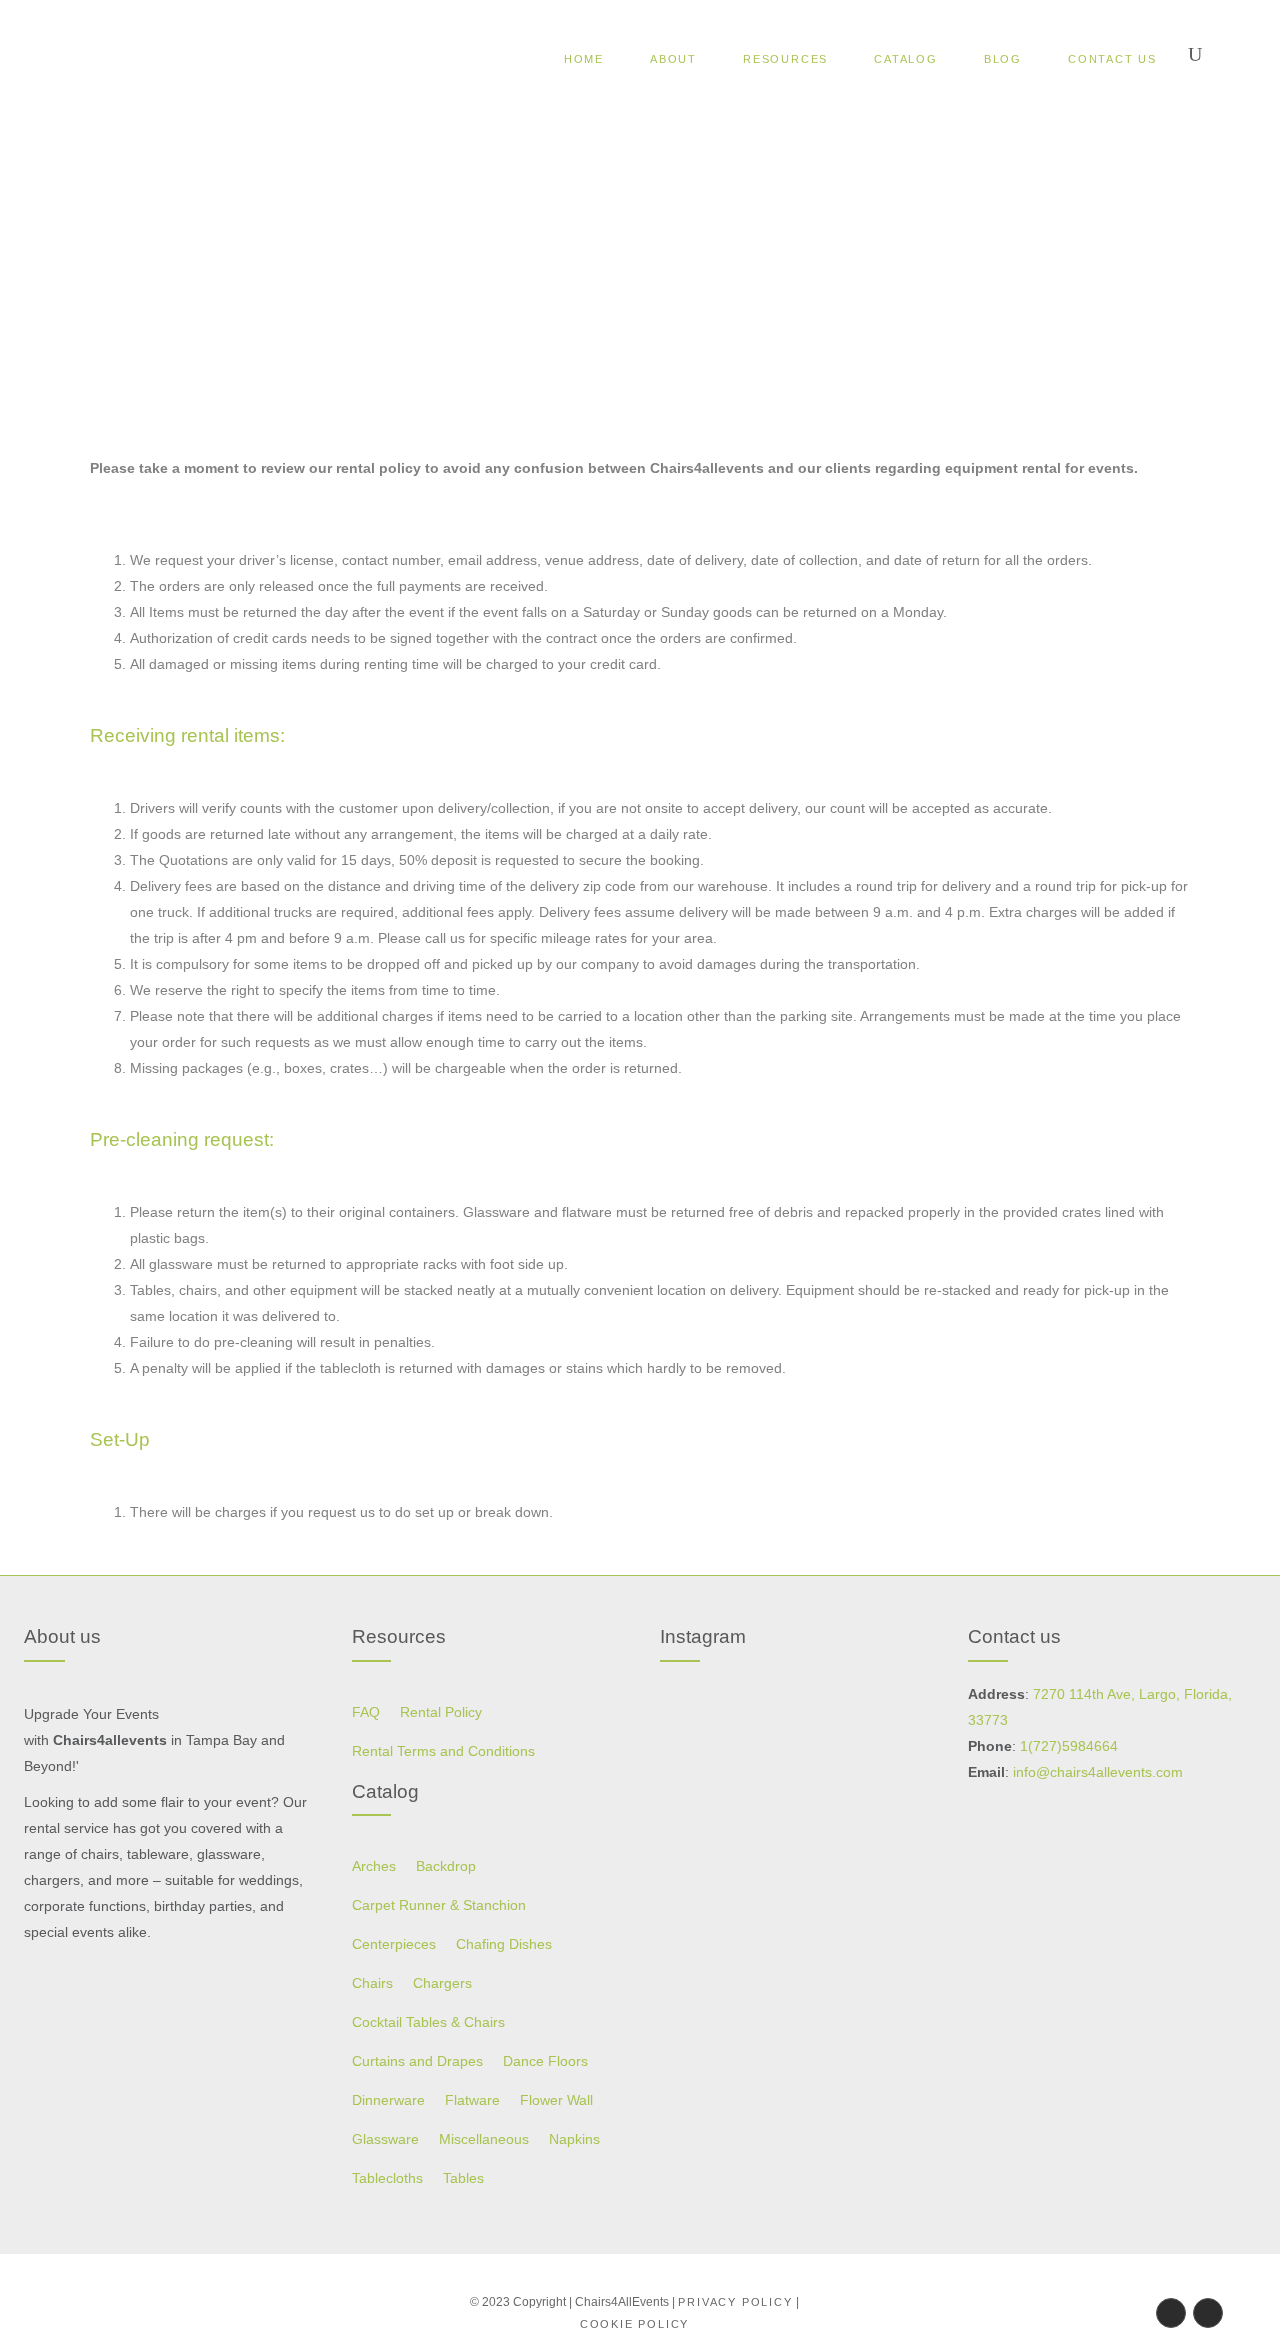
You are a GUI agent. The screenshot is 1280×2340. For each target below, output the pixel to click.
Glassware (385, 2139)
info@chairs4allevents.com (1098, 1772)
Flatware (472, 2100)
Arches (374, 1866)
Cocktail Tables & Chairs (428, 2022)
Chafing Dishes (504, 1944)
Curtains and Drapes (417, 2061)
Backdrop (446, 1866)
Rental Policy (441, 1712)
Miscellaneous (484, 2139)
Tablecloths (387, 2178)
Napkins (574, 2139)
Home (577, 265)
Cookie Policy (634, 2324)
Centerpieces (394, 1944)
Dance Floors (545, 2061)
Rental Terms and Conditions (443, 1751)
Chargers (442, 1983)
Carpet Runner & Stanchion (439, 1905)
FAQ (366, 1712)
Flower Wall (556, 2100)
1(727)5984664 (1069, 1746)
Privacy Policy (735, 2302)
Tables (463, 2178)
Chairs (372, 1983)
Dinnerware (388, 2100)
